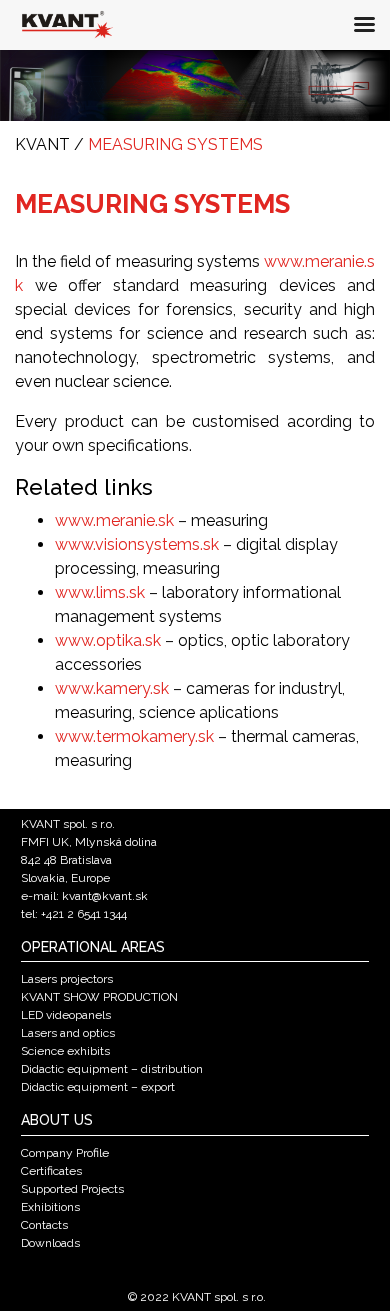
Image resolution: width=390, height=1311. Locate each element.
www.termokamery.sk (134, 736)
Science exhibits (65, 1051)
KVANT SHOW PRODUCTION (99, 997)
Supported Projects (72, 1189)
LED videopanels (66, 1015)
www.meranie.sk (114, 520)
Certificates (51, 1171)
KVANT (42, 144)
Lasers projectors (67, 979)
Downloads (50, 1243)
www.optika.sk (108, 640)
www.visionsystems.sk (137, 544)
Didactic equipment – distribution (112, 1069)
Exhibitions (50, 1207)
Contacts (44, 1225)
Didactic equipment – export (98, 1087)
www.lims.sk (100, 592)
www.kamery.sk (112, 688)
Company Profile (65, 1153)
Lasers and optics (68, 1033)
